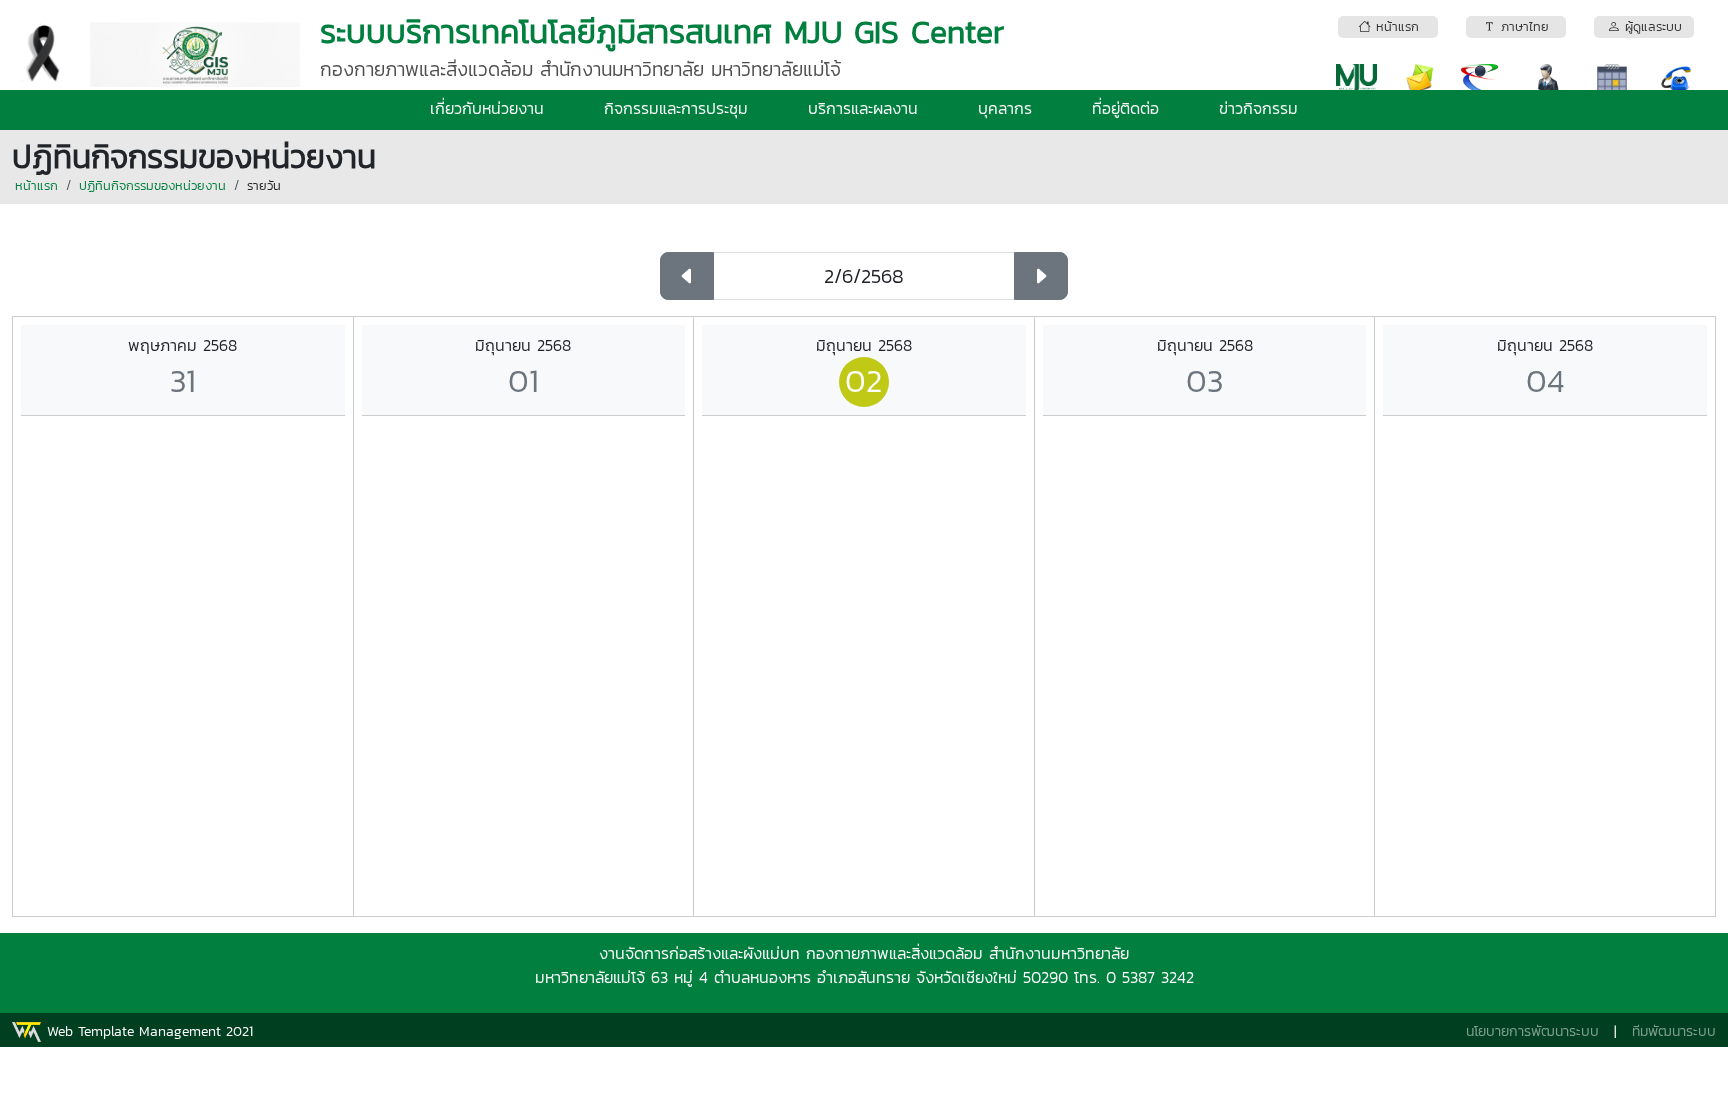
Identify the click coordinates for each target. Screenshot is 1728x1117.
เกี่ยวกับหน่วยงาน (487, 108)
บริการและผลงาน (863, 108)
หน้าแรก (36, 185)
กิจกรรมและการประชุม (676, 108)
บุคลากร (1005, 108)
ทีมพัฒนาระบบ (1674, 1031)
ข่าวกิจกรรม (1258, 108)
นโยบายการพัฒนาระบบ (1532, 1031)
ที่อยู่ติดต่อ (1125, 108)
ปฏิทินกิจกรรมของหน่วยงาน (152, 185)
